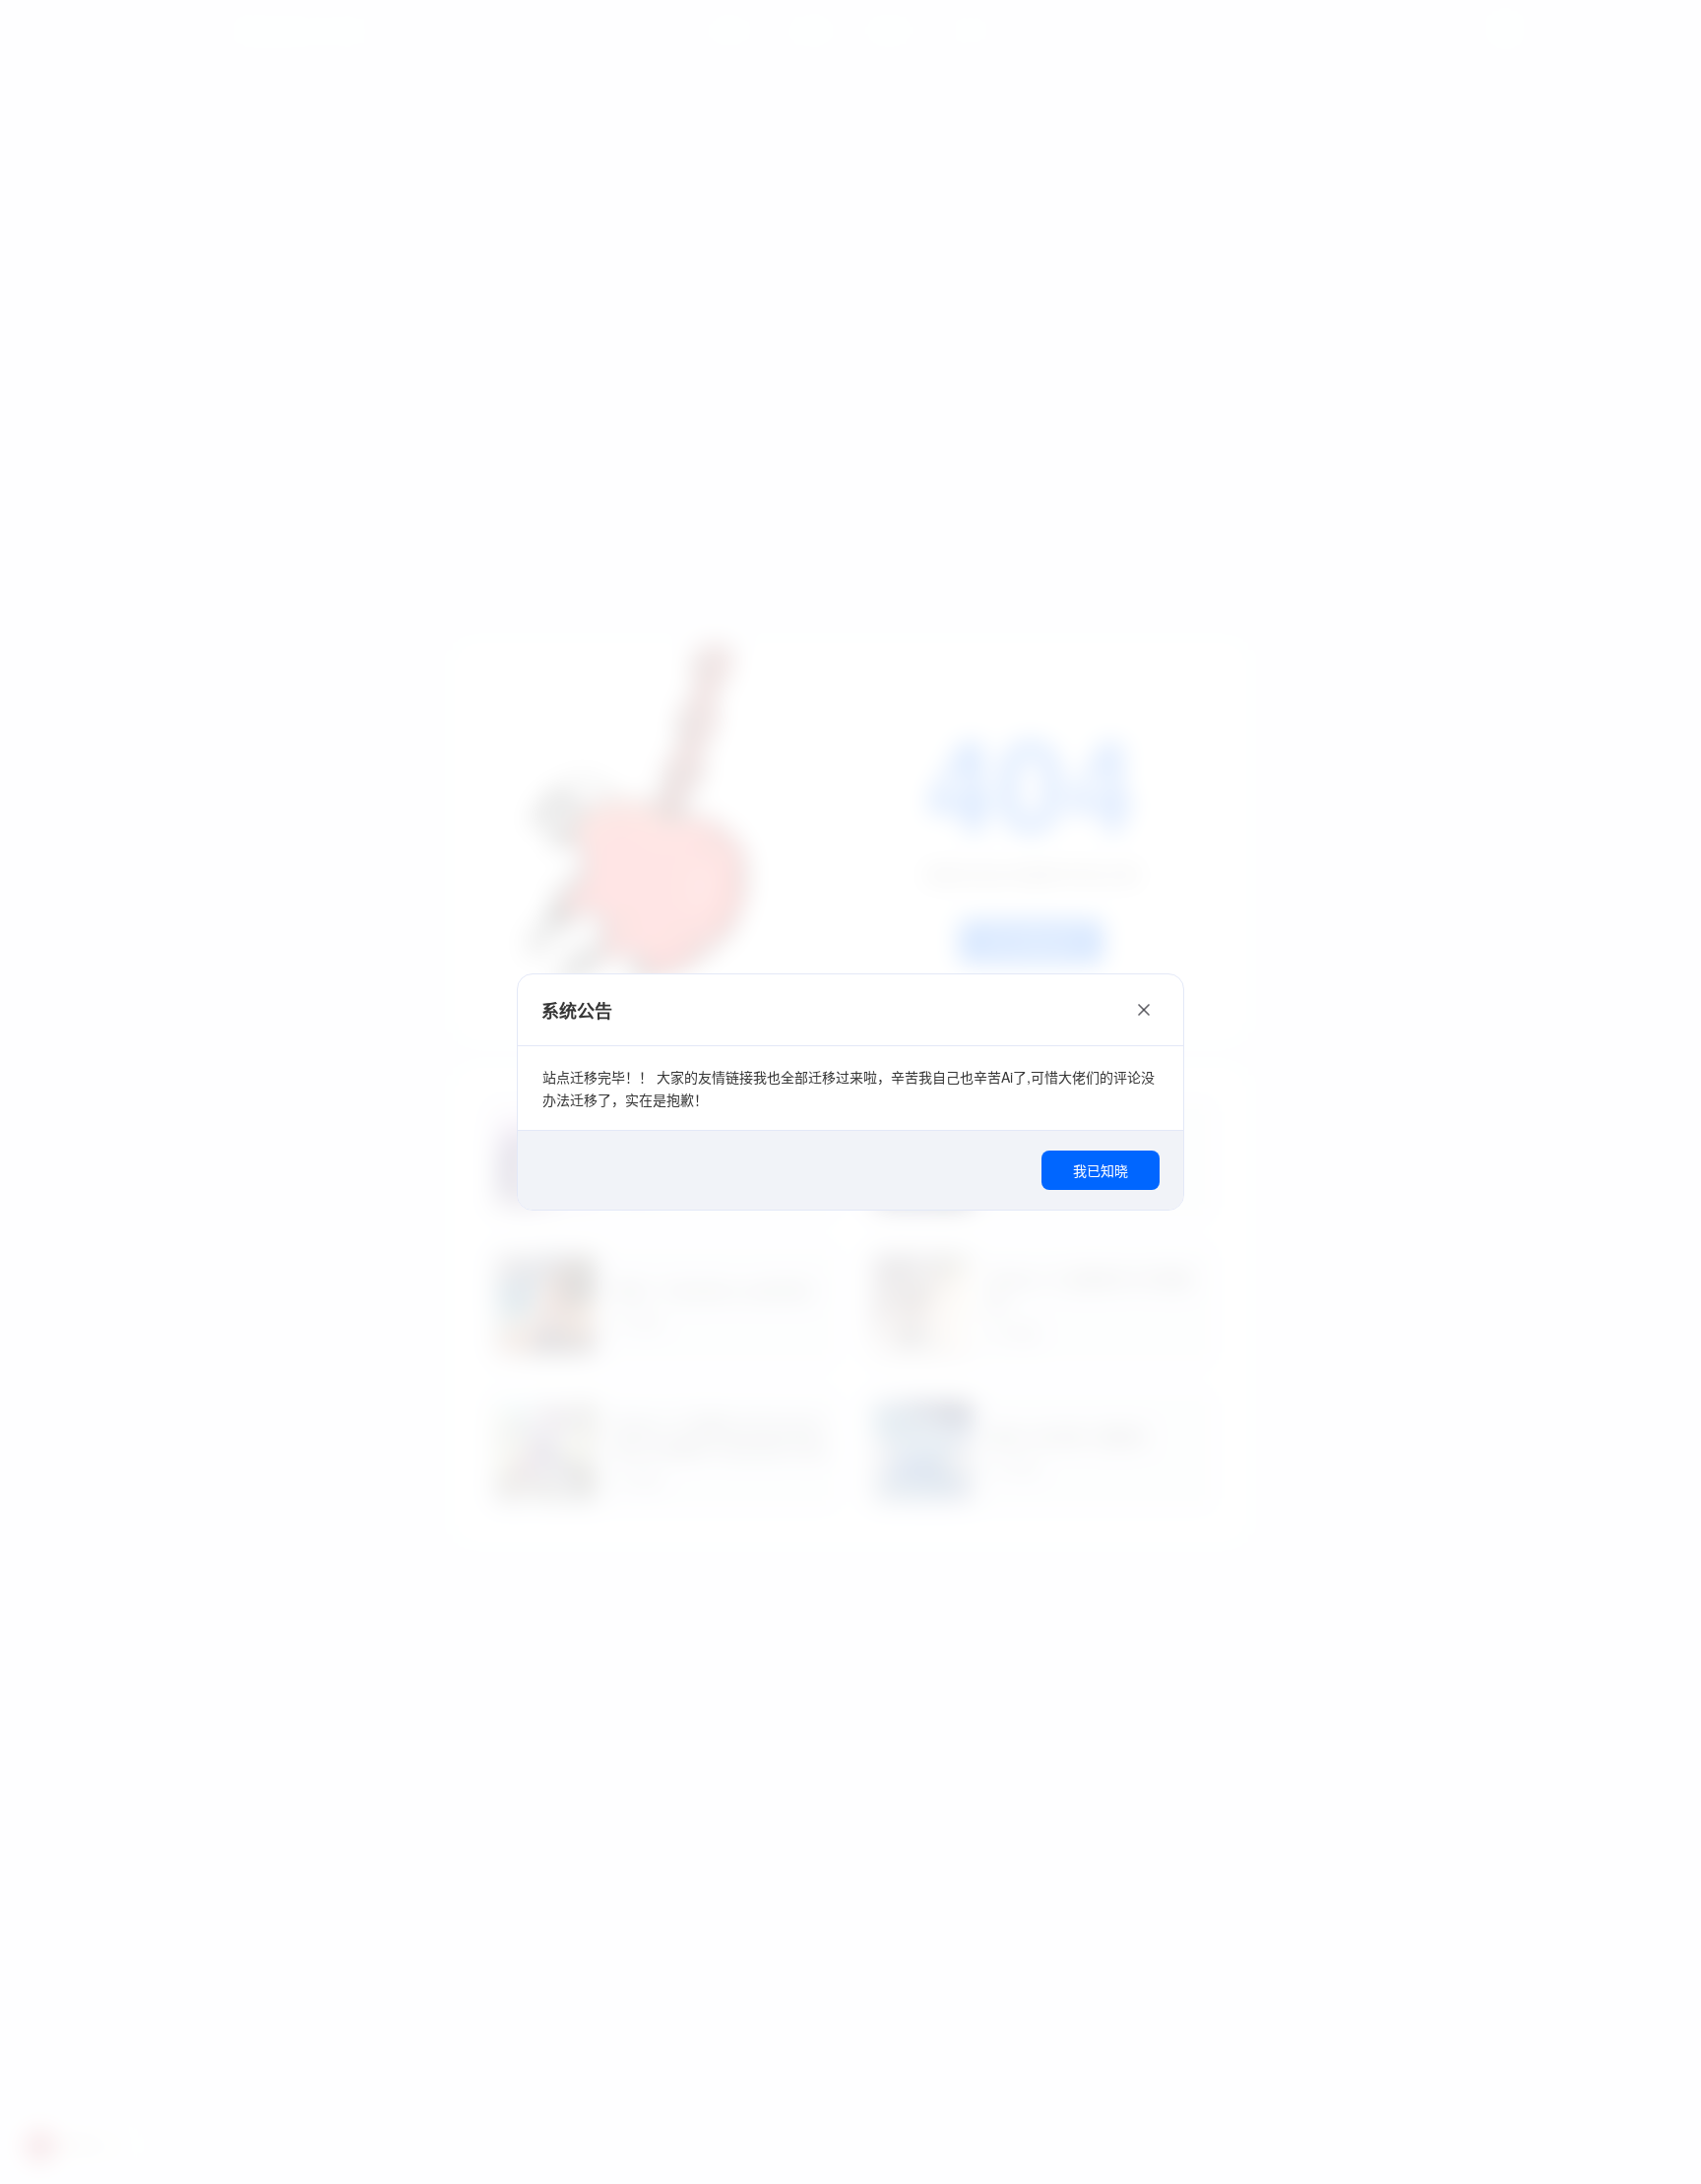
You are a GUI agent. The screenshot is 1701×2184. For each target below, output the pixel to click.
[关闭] (1144, 1010)
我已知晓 (1101, 1170)
